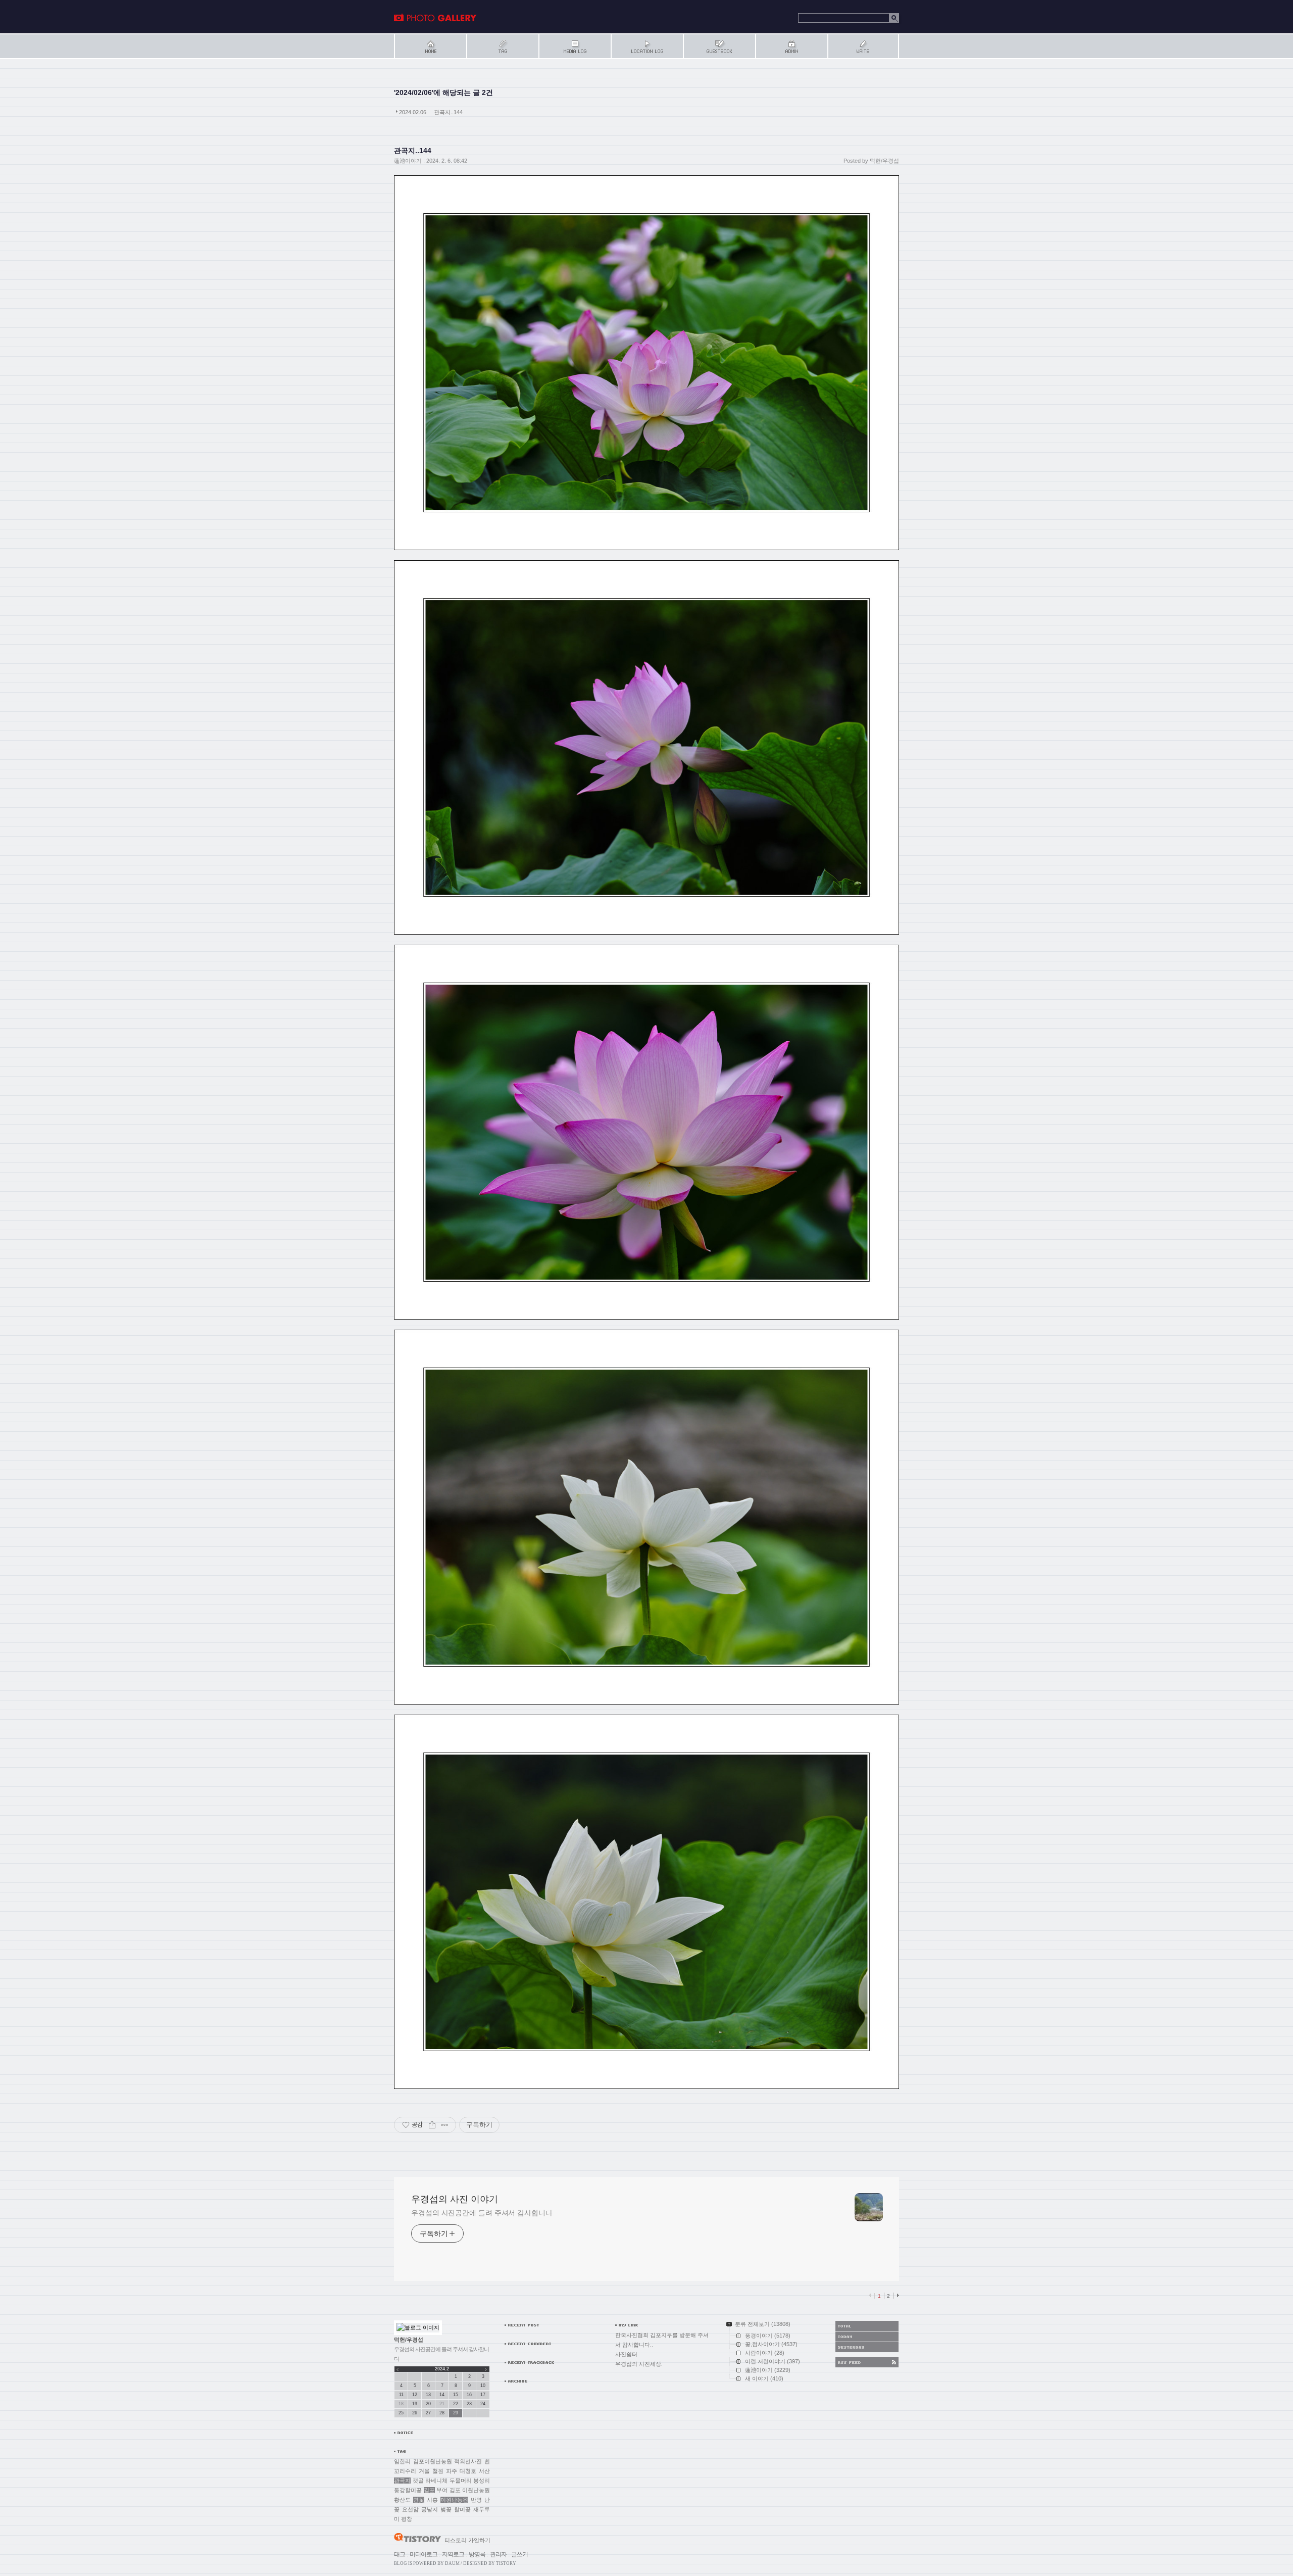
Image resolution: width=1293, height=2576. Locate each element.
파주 (452, 2471)
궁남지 (430, 2509)
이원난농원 (454, 2500)
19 (415, 2404)
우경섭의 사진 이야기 (435, 18)
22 (456, 2404)
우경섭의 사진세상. (639, 2364)
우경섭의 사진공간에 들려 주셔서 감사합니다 (482, 2213)
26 (415, 2413)
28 (442, 2413)
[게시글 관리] (445, 2125)
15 (456, 2395)
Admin (791, 46)
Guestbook (719, 46)
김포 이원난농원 (470, 2490)
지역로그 (453, 2554)
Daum (452, 2563)
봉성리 (482, 2481)
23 (469, 2404)
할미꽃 (462, 2509)
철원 (438, 2471)
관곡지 (402, 2481)
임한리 (402, 2461)
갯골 (418, 2481)
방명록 (477, 2554)
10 (483, 2386)
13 (428, 2395)
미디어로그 (424, 2554)
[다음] (897, 2296)
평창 (407, 2519)
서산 (484, 2471)
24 (483, 2404)
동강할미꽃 (408, 2490)
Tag (502, 46)
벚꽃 (446, 2509)
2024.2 (442, 2369)
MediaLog (575, 46)
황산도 (402, 2500)
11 (401, 2395)
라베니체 (436, 2481)
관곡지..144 (448, 112)
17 (483, 2395)
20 (428, 2404)
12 (415, 2395)
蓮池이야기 (408, 161)
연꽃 (419, 2500)
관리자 (498, 2554)
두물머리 (461, 2481)
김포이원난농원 (433, 2461)
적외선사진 (468, 2461)
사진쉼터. (627, 2354)
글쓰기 (519, 2554)
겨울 (424, 2471)
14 (442, 2395)
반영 (476, 2500)
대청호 (468, 2471)
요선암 (410, 2509)
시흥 (432, 2500)
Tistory (506, 2563)
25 (401, 2413)
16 (469, 2395)
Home (430, 46)
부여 (442, 2490)
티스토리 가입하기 (467, 2540)
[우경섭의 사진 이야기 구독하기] (867, 2362)
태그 (400, 2554)
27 (428, 2413)
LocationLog (647, 46)
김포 (429, 2490)
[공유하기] (432, 2125)
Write (863, 46)
